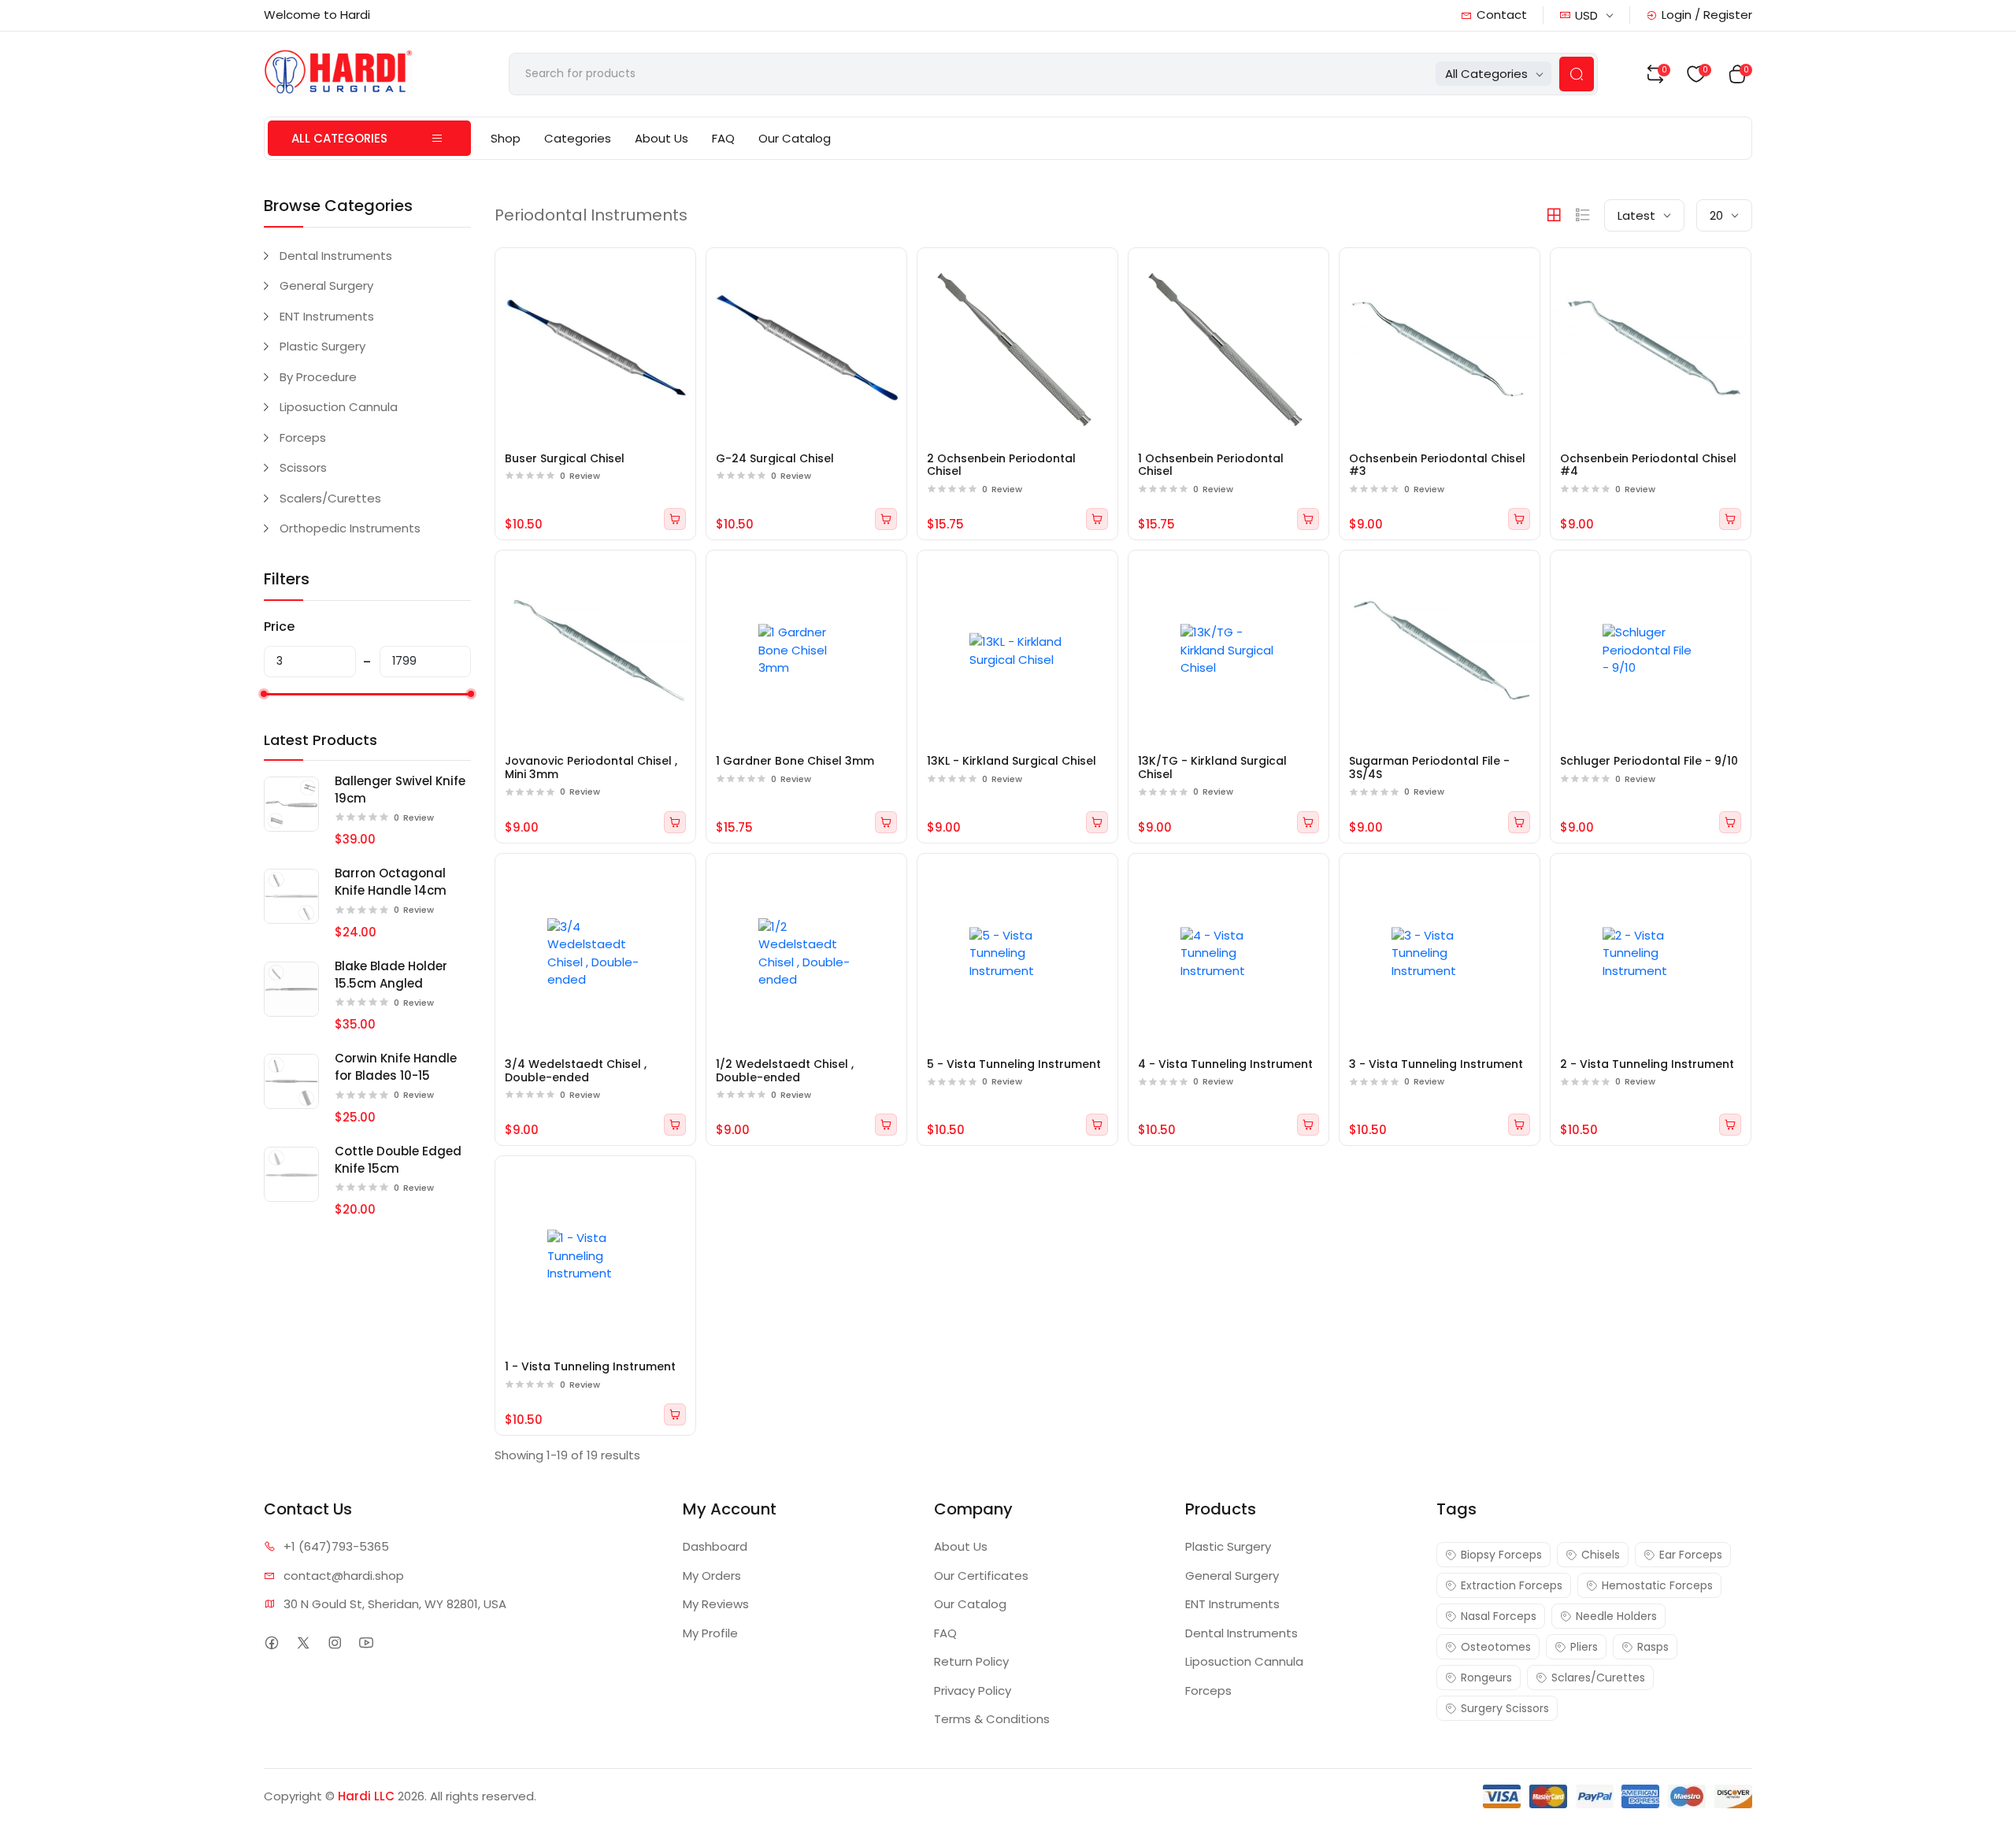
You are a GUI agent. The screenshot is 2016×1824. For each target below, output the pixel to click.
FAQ (723, 138)
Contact (1502, 15)
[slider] (264, 694)
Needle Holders (1616, 1616)
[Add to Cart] (675, 519)
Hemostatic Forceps (1657, 1585)
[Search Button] (1577, 74)
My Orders (712, 1576)
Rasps (1653, 1647)
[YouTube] (366, 1642)
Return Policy (971, 1661)
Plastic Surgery (322, 346)
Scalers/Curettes (330, 498)
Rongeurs (1486, 1678)
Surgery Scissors (1505, 1708)
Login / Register (1707, 15)
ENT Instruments (327, 316)
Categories (578, 138)
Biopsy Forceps (1501, 1555)
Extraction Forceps (1512, 1585)
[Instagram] (334, 1642)
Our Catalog (795, 138)
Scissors (303, 467)
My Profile (710, 1633)
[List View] (1583, 215)
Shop (506, 138)
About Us (661, 138)
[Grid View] (1554, 215)
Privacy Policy (973, 1691)
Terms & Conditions (992, 1719)
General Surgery (326, 285)
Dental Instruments (336, 256)
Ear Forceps (1691, 1555)
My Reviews (716, 1604)
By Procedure (318, 377)
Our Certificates (981, 1576)
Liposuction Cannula (339, 407)
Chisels (1601, 1555)
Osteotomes (1496, 1647)
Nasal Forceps (1499, 1616)
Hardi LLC (366, 1796)
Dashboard (715, 1546)
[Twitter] (303, 1642)
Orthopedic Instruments (350, 528)
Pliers (1584, 1647)
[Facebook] (271, 1642)
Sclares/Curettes (1598, 1678)
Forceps (303, 437)
